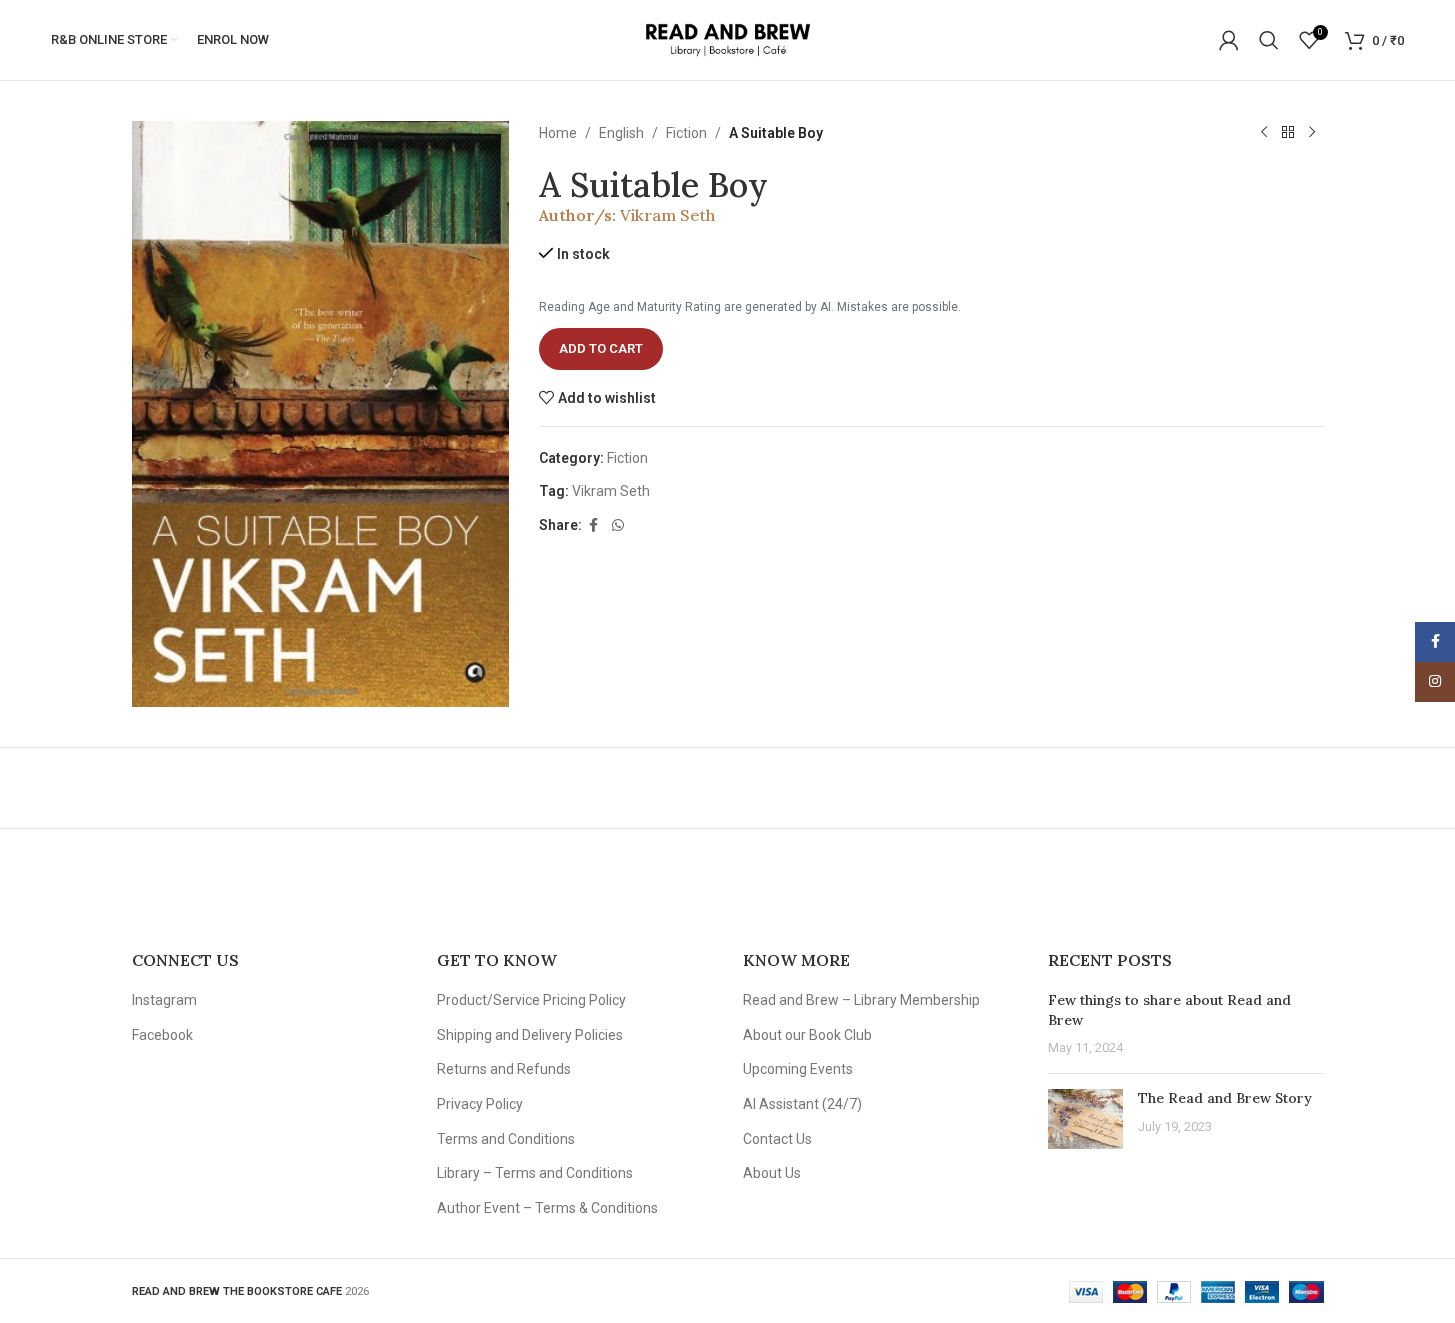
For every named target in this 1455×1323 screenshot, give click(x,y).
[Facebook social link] (594, 525)
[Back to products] (1288, 133)
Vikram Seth (667, 215)
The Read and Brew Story (1225, 1098)
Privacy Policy (480, 1104)
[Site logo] (727, 39)
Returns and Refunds (504, 1069)
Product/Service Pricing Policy (531, 1000)
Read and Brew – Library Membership (861, 1000)
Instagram (164, 1000)
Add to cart (601, 348)
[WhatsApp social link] (618, 525)
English (621, 133)
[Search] (1269, 40)
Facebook (162, 1035)
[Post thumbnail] (1085, 1119)
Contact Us (777, 1139)
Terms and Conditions (506, 1139)
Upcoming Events (798, 1069)
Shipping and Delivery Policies (530, 1035)
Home (558, 133)
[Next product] (1312, 133)
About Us (772, 1173)
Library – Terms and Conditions (535, 1173)
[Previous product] (1264, 133)
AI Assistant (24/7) (802, 1104)
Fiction (686, 133)
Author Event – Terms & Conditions (547, 1208)
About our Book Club (807, 1035)
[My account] (1229, 40)
